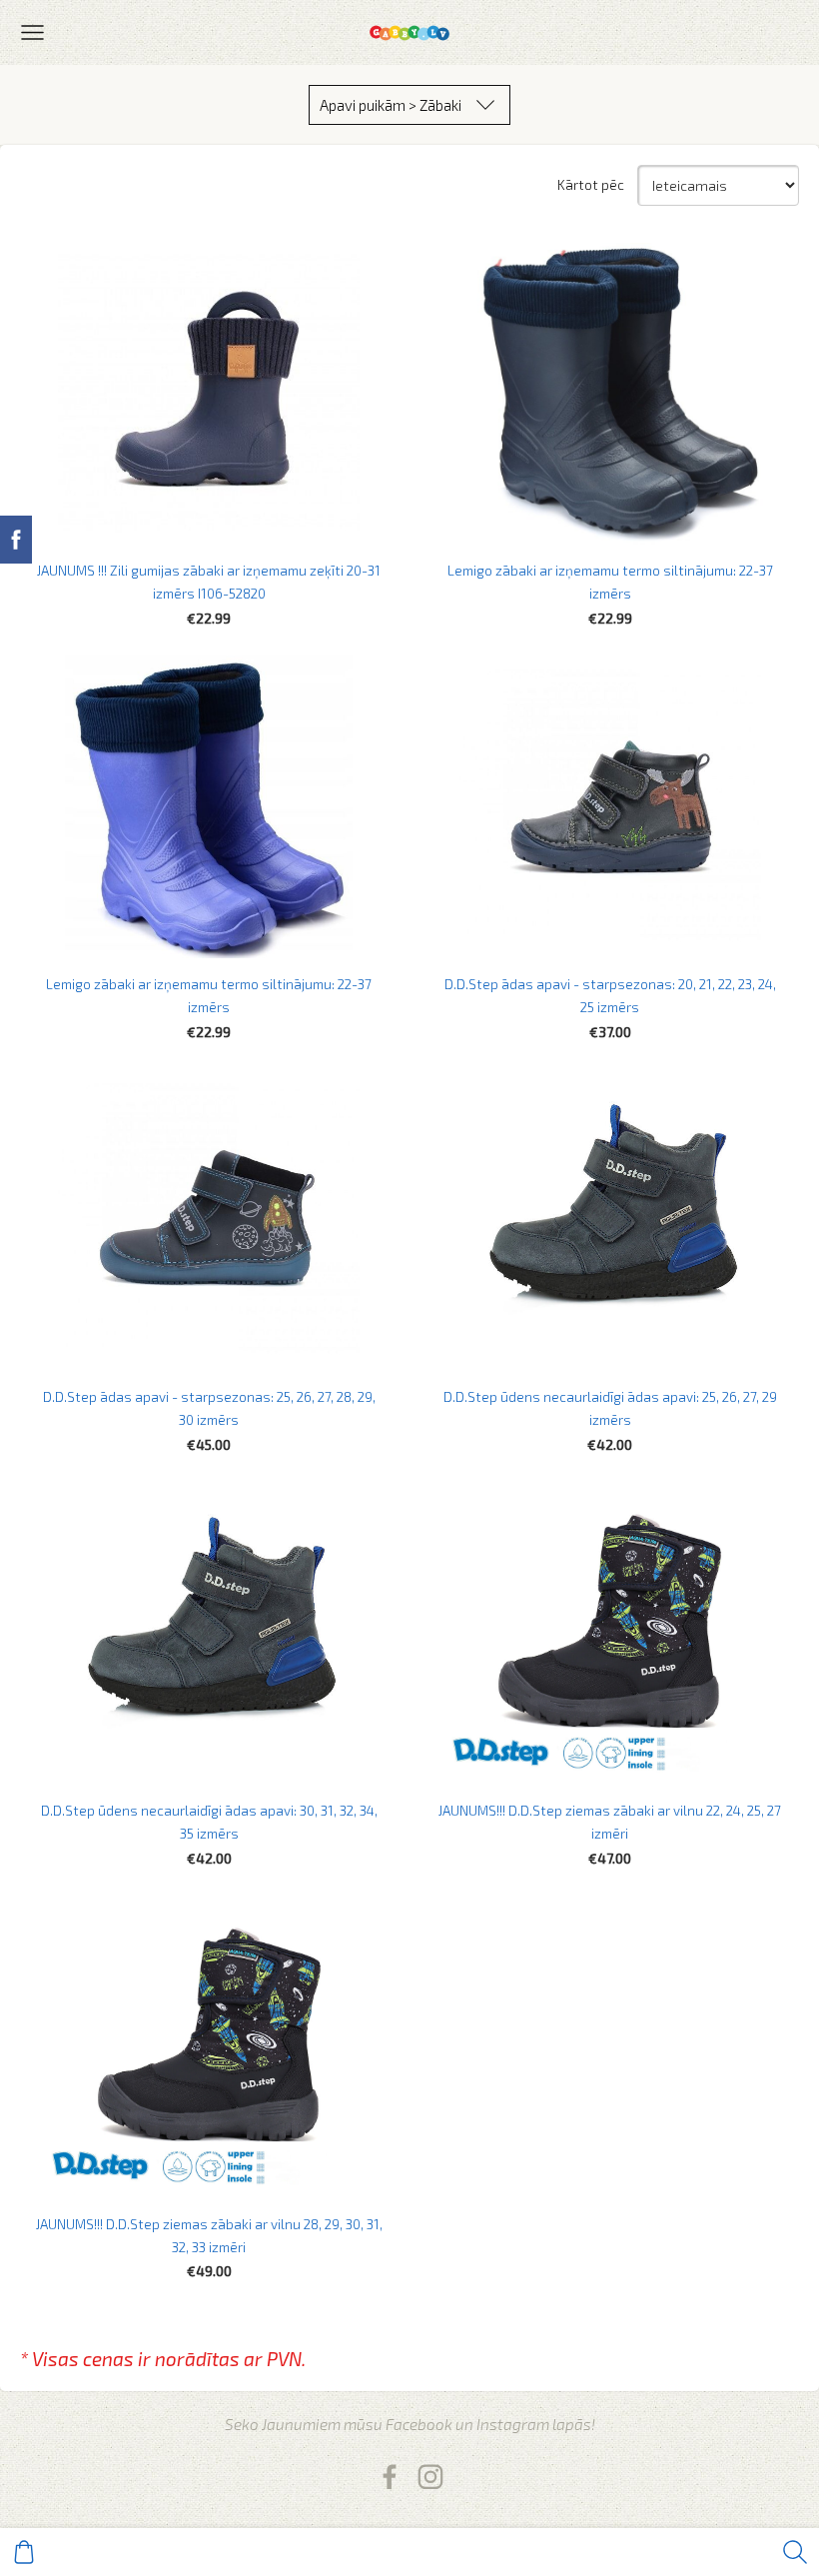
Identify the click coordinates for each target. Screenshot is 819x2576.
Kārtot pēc (591, 185)
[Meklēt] (795, 2552)
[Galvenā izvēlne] (32, 32)
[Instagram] (430, 2477)
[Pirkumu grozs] (24, 2552)
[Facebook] (390, 2477)
